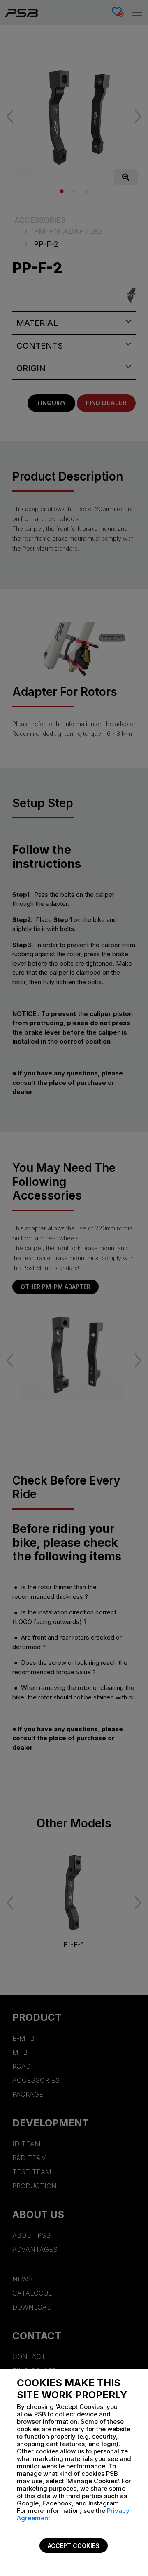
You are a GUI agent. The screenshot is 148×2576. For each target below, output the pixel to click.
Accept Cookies (74, 2546)
